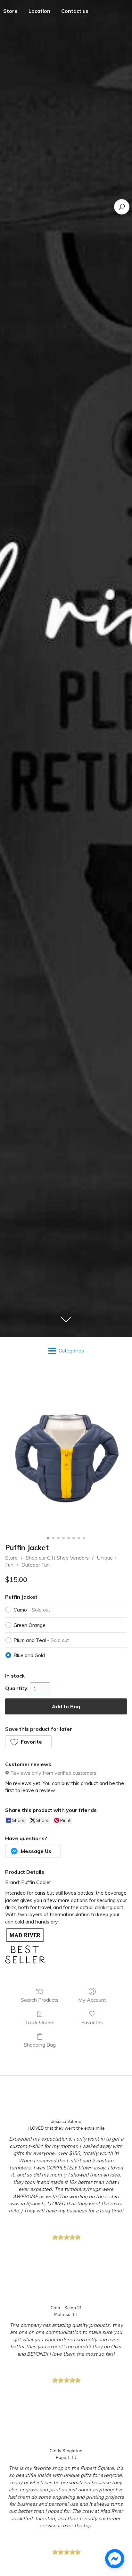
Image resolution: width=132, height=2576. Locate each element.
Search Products (40, 2000)
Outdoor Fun (36, 1565)
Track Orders (40, 2022)
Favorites (92, 2022)
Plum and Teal (41, 1640)
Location (39, 11)
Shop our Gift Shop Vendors (57, 1558)
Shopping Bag (40, 2045)
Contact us (75, 11)
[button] (28, 1742)
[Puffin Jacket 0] (66, 1453)
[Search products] (122, 207)
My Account (92, 2000)
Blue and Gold (29, 1655)
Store (11, 1558)
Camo (32, 1610)
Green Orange (29, 1625)
